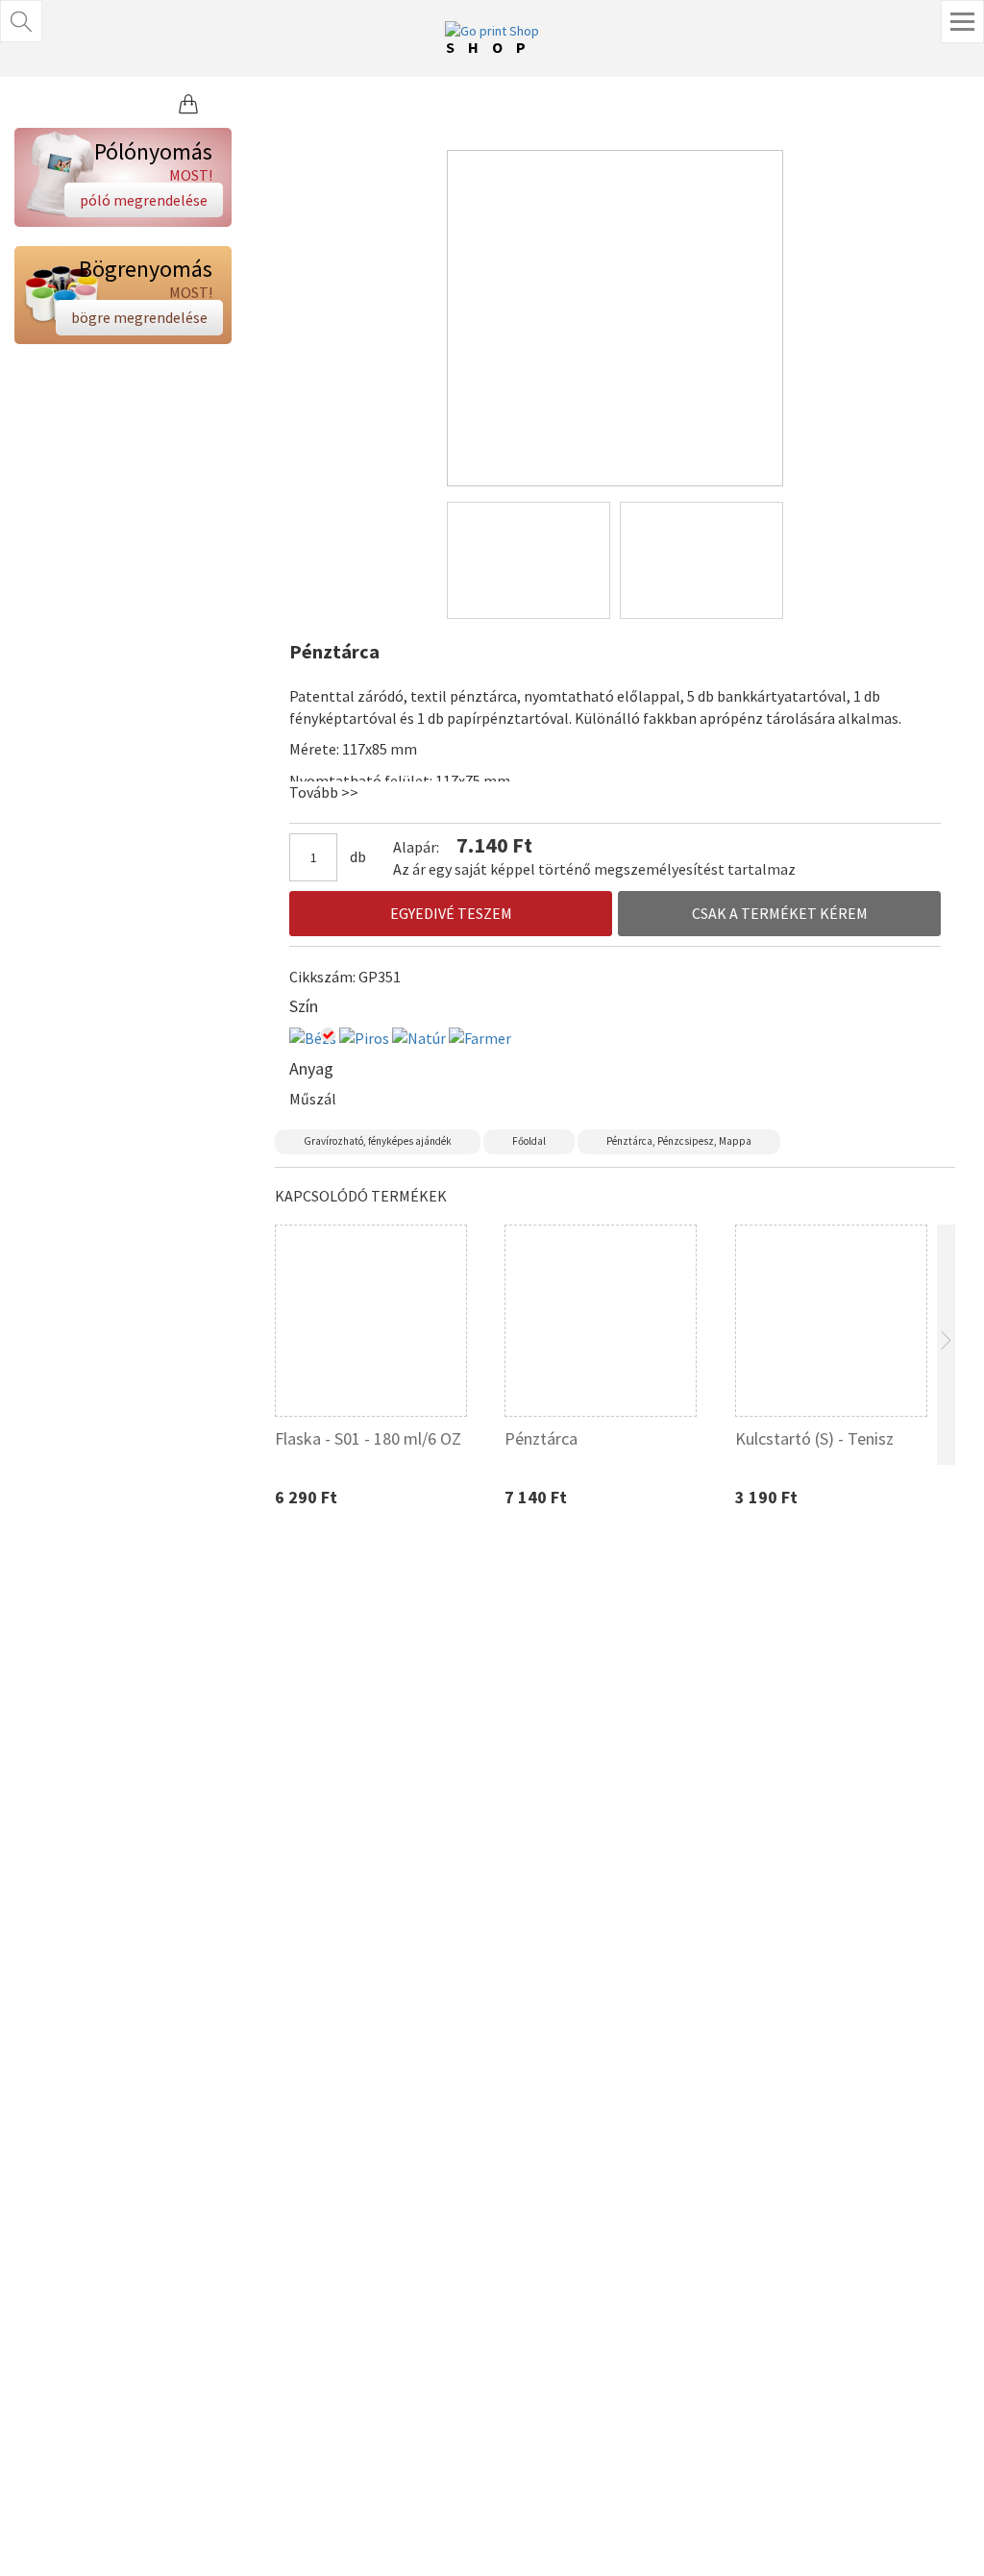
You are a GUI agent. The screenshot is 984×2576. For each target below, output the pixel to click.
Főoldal (529, 1141)
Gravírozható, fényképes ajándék (378, 1141)
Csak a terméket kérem (780, 913)
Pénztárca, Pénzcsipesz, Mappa (679, 1141)
